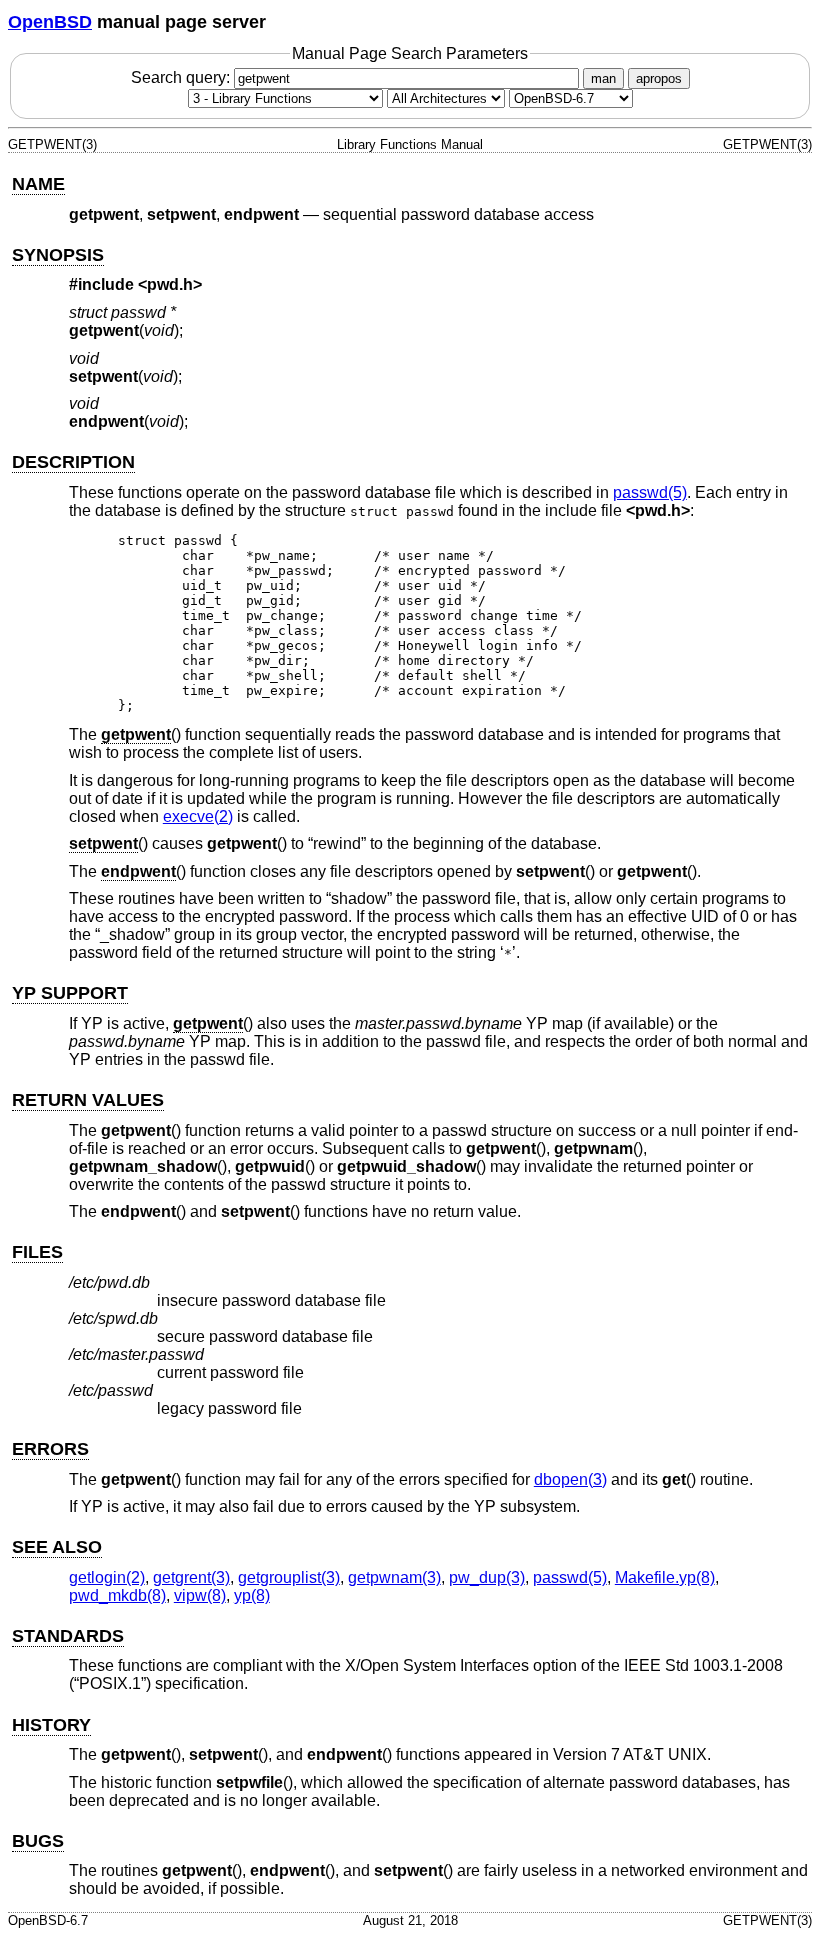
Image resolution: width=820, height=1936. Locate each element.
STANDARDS (68, 1636)
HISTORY (51, 1725)
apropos (659, 78)
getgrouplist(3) (289, 1577)
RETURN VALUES (88, 1100)
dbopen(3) (570, 1479)
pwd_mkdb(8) (117, 1595)
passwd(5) (650, 492)
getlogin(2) (107, 1577)
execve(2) (198, 816)
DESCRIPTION (73, 462)
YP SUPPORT (70, 993)
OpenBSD (50, 22)
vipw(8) (200, 1595)
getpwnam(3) (394, 1577)
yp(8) (252, 1595)
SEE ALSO (57, 1547)
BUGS (38, 1841)
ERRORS (50, 1449)
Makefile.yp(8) (665, 1577)
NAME (38, 184)
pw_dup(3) (487, 1577)
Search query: (182, 77)
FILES (37, 1252)
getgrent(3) (191, 1577)
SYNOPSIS (58, 255)
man (603, 78)
